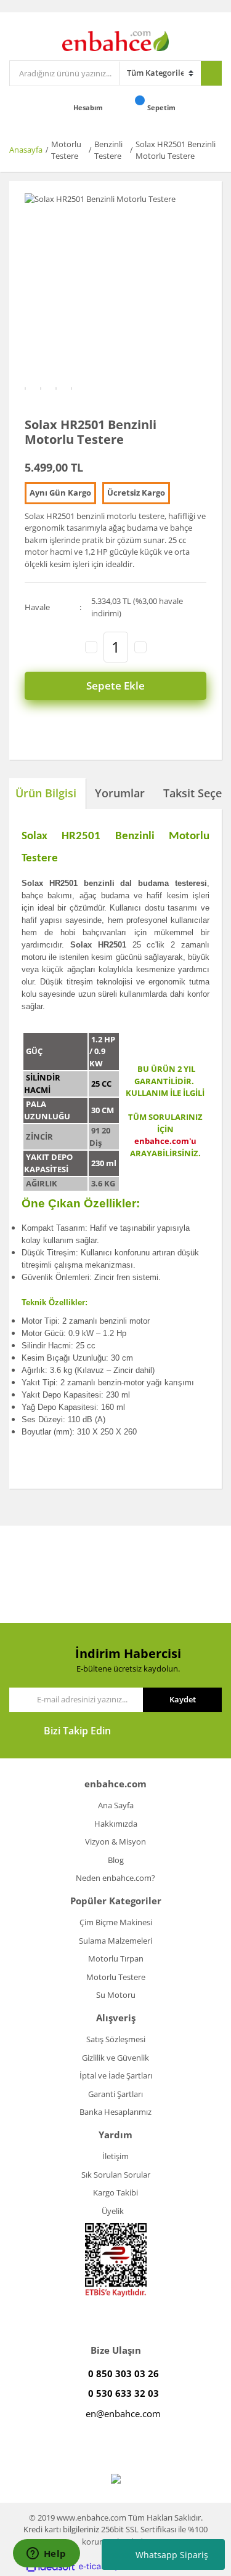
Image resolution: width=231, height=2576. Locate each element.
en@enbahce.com (123, 2413)
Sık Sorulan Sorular (116, 2175)
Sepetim (162, 107)
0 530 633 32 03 (124, 2393)
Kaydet (183, 1699)
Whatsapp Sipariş (172, 2555)
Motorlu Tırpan (116, 1958)
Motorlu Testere (116, 1977)
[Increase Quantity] (140, 647)
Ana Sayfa (116, 1805)
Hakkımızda (116, 1824)
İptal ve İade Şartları (116, 2075)
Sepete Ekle (115, 686)
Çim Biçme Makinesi (116, 1922)
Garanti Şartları (115, 2094)
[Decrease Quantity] (91, 647)
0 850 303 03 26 (124, 2373)
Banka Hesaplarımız (115, 2112)
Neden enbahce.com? (115, 1878)
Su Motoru (116, 1995)
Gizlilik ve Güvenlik (115, 2058)
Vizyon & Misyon (115, 1841)
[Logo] (115, 40)
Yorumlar (120, 793)
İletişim (115, 2156)
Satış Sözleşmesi (116, 2039)
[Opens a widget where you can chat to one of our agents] (46, 2554)
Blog (116, 1860)
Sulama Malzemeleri (115, 1941)
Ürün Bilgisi (46, 793)
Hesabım (89, 107)
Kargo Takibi (115, 2192)
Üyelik (113, 2211)
